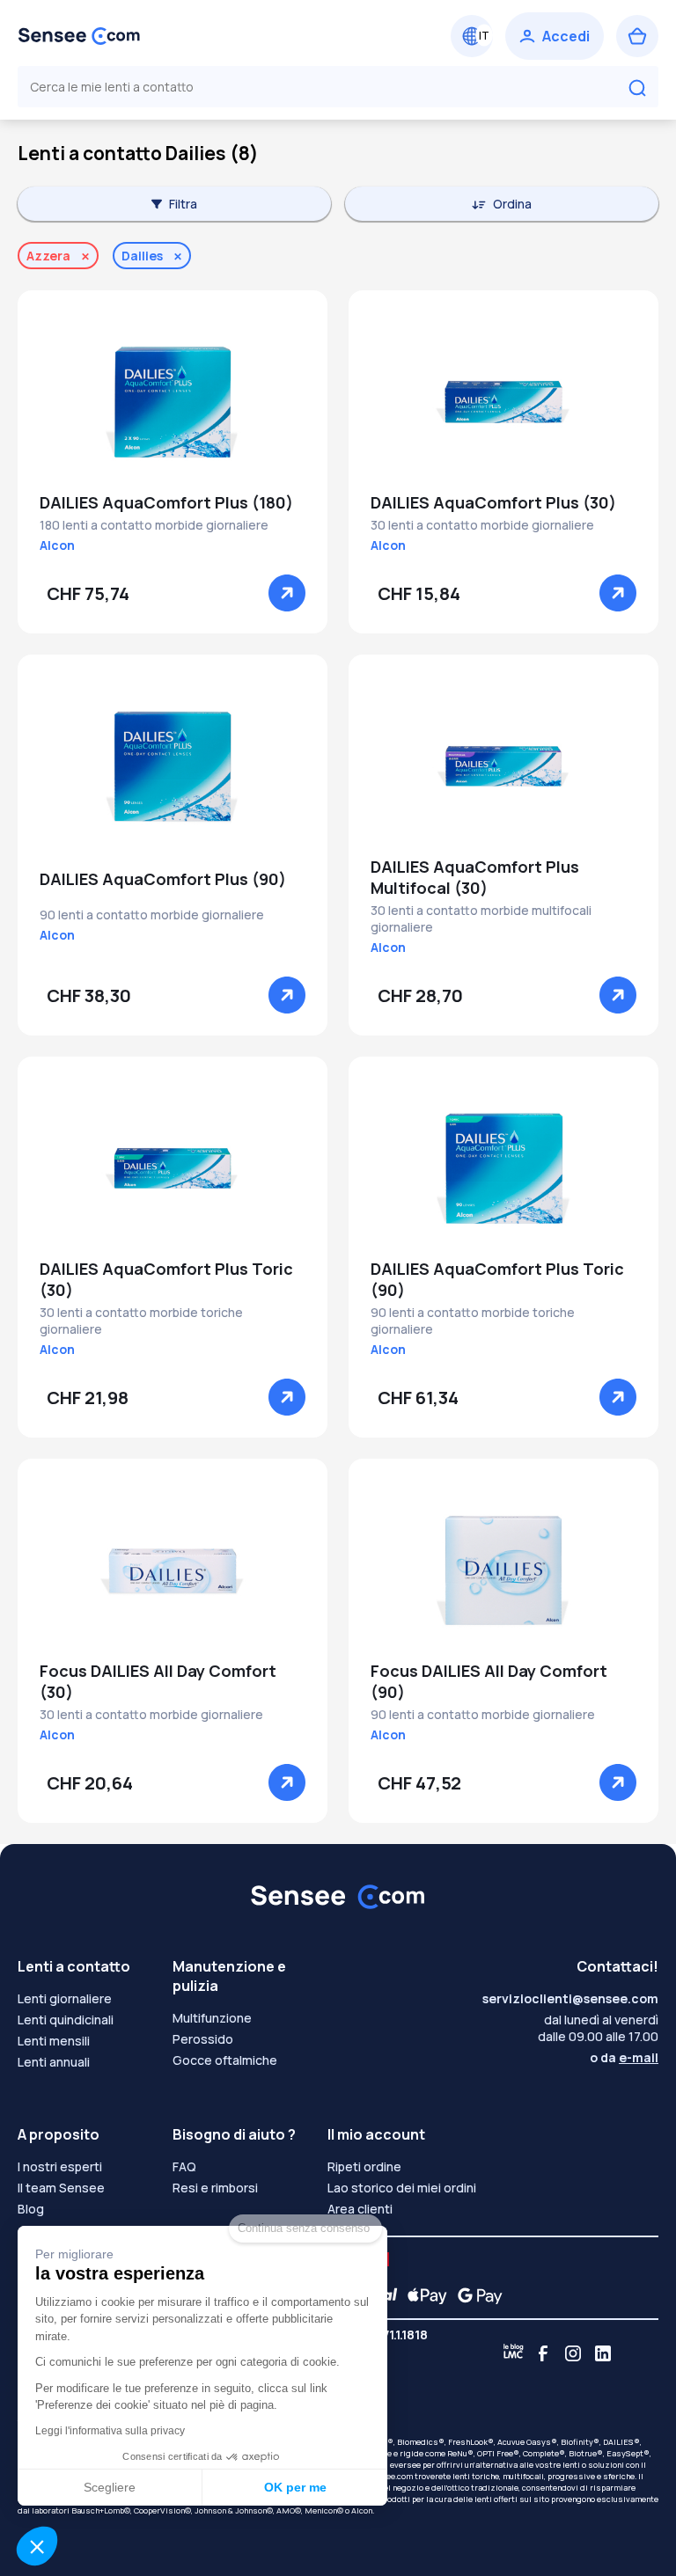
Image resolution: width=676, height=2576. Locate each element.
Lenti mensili (54, 2041)
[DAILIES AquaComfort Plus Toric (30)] (173, 1168)
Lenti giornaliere (65, 1998)
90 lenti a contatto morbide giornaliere (152, 915)
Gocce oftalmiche (225, 2060)
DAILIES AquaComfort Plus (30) (493, 502)
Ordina (512, 204)
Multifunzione (212, 2018)
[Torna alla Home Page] (79, 36)
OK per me (295, 2487)
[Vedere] (287, 593)
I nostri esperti (60, 2166)
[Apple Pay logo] (423, 2295)
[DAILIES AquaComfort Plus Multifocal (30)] (503, 766)
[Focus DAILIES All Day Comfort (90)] (503, 1570)
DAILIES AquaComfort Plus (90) (163, 879)
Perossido (203, 2039)
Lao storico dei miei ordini (402, 2188)
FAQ (184, 2166)
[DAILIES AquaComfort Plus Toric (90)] (503, 1168)
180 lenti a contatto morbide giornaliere (154, 525)
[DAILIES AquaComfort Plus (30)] (503, 402)
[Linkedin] (603, 2353)
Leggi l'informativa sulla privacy (110, 2431)
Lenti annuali (54, 2062)
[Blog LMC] (513, 2353)
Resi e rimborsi (215, 2188)
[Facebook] (543, 2353)
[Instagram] (573, 2353)
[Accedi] (555, 36)
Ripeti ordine (364, 2166)
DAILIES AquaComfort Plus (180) (166, 502)
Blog (31, 2209)
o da (624, 2057)
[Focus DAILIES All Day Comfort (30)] (173, 1570)
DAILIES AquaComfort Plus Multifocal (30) (475, 877)
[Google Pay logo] (475, 2295)
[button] (37, 2546)
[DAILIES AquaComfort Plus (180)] (173, 402)
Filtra (183, 204)
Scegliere (110, 2487)
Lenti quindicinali (66, 2020)
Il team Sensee (61, 2188)
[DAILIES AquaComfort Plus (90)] (173, 766)
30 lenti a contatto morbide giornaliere (482, 525)
